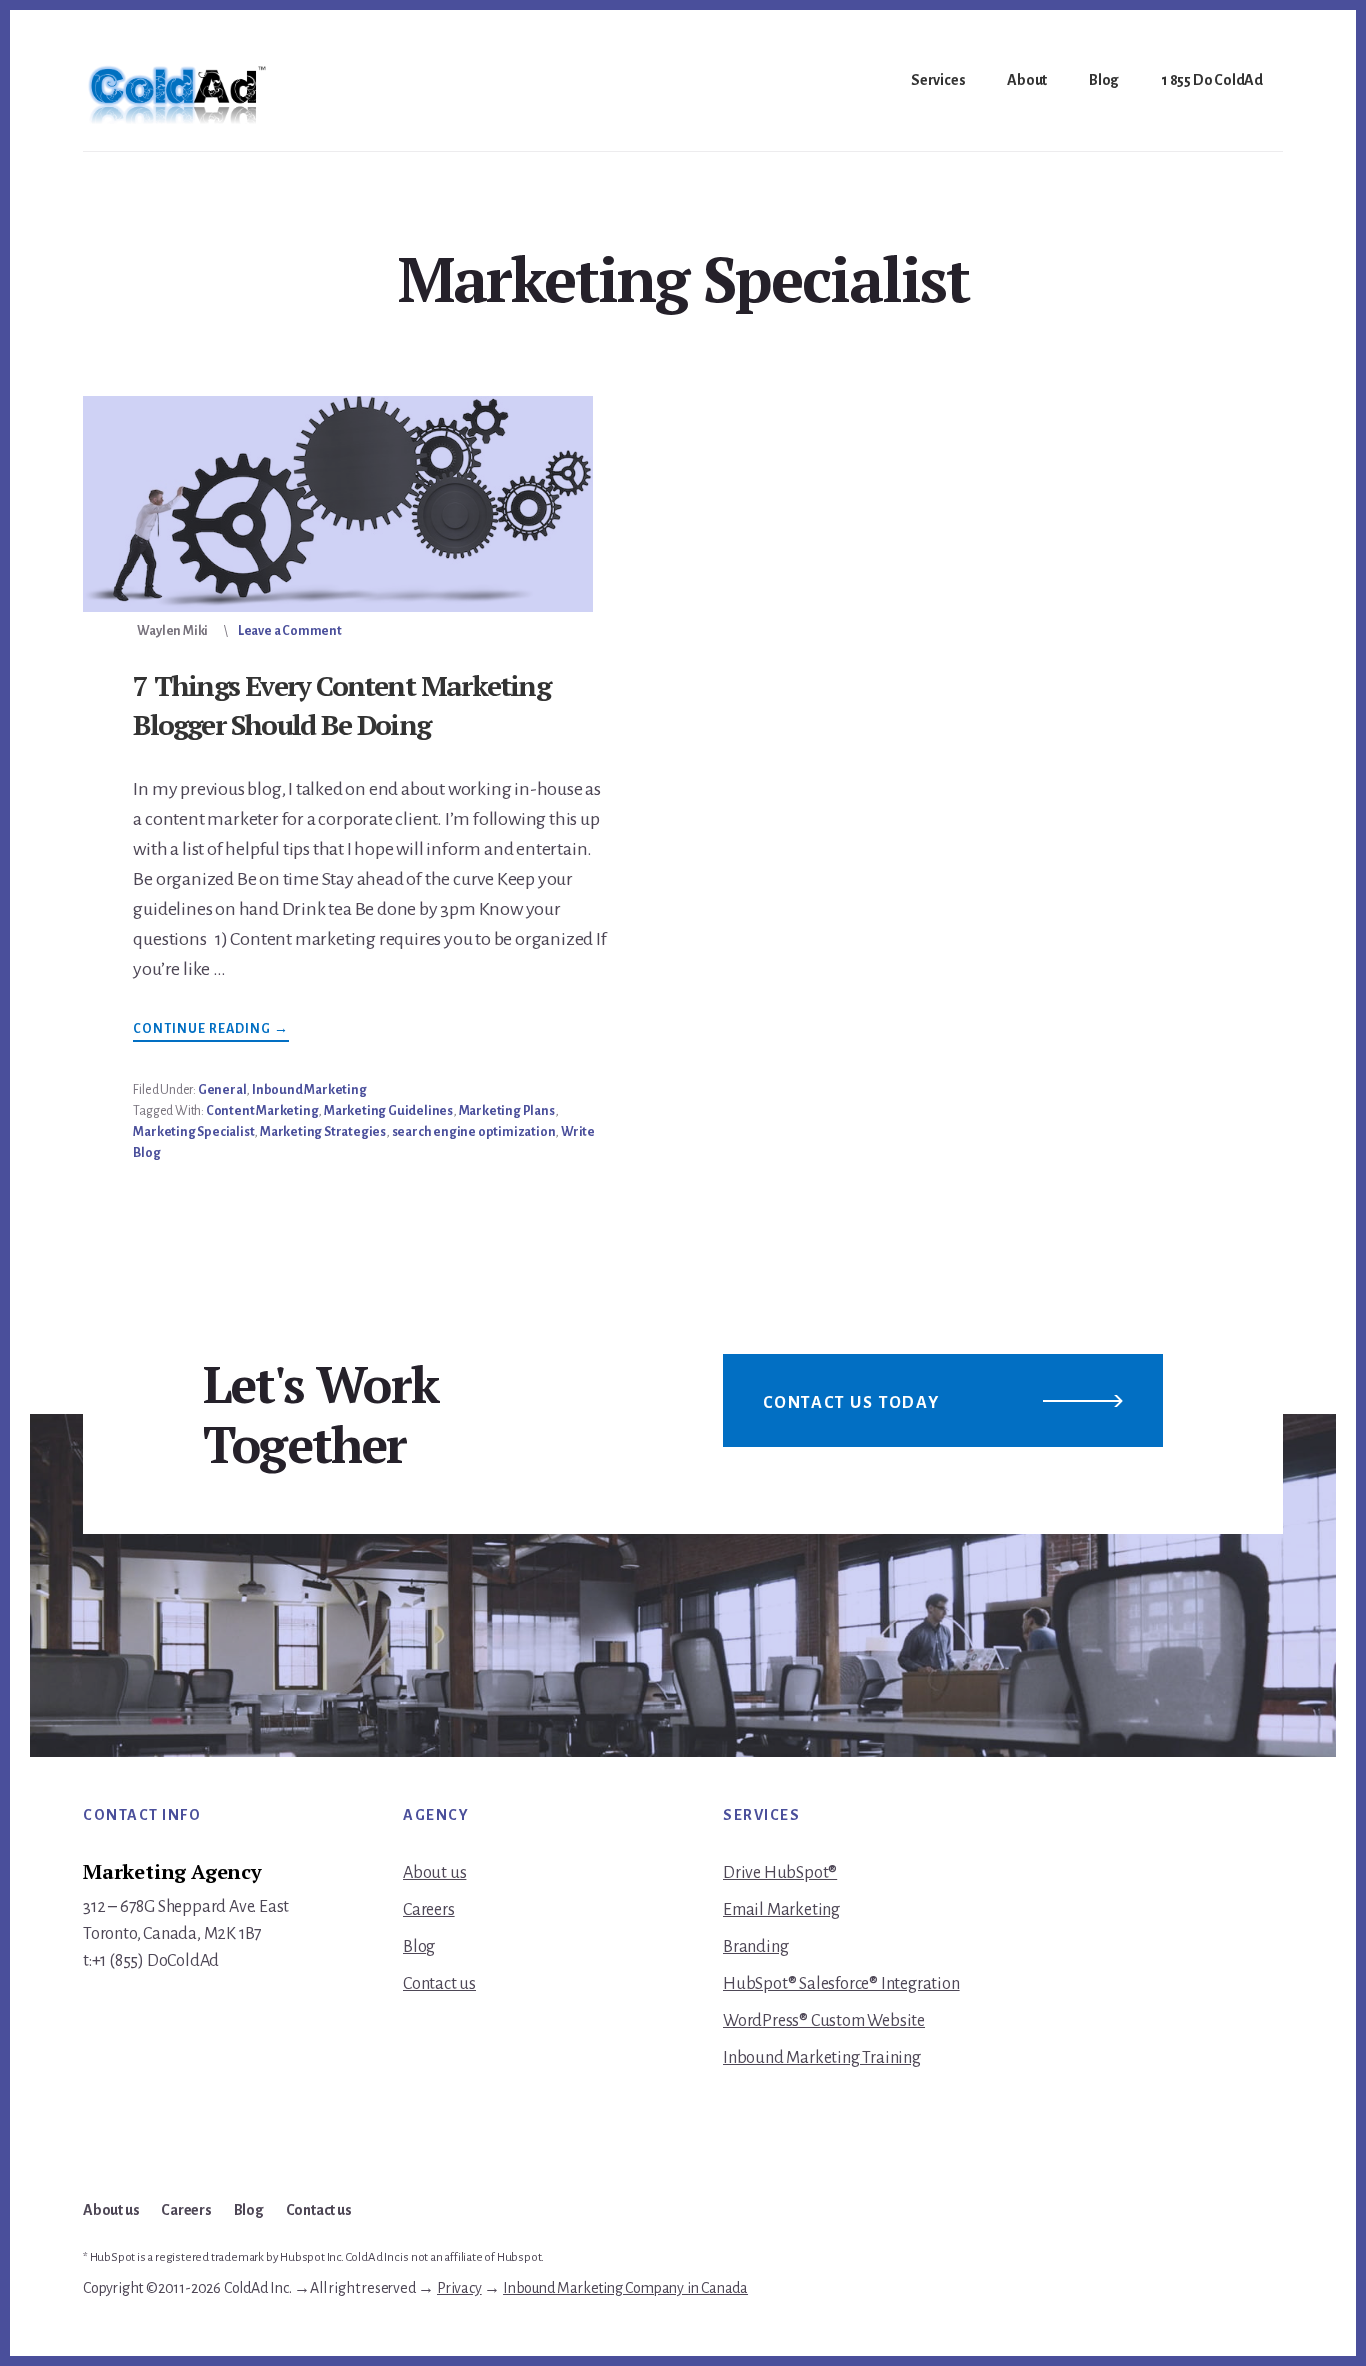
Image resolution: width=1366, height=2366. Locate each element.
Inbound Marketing (309, 1090)
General (222, 1090)
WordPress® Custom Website (824, 2021)
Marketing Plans (507, 1111)
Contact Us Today (851, 1403)
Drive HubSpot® (780, 1873)
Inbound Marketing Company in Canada (625, 2288)
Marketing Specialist (193, 1132)
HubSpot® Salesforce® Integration (841, 1984)
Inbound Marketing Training (822, 2058)
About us (434, 1873)
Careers (429, 1910)
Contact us (439, 1984)
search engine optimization (474, 1132)
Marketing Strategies (323, 1132)
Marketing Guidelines (388, 1111)
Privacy (459, 2288)
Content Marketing (262, 1111)
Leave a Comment (290, 631)
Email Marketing (781, 1910)
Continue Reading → (211, 1031)
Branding (755, 1947)
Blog (419, 1947)
